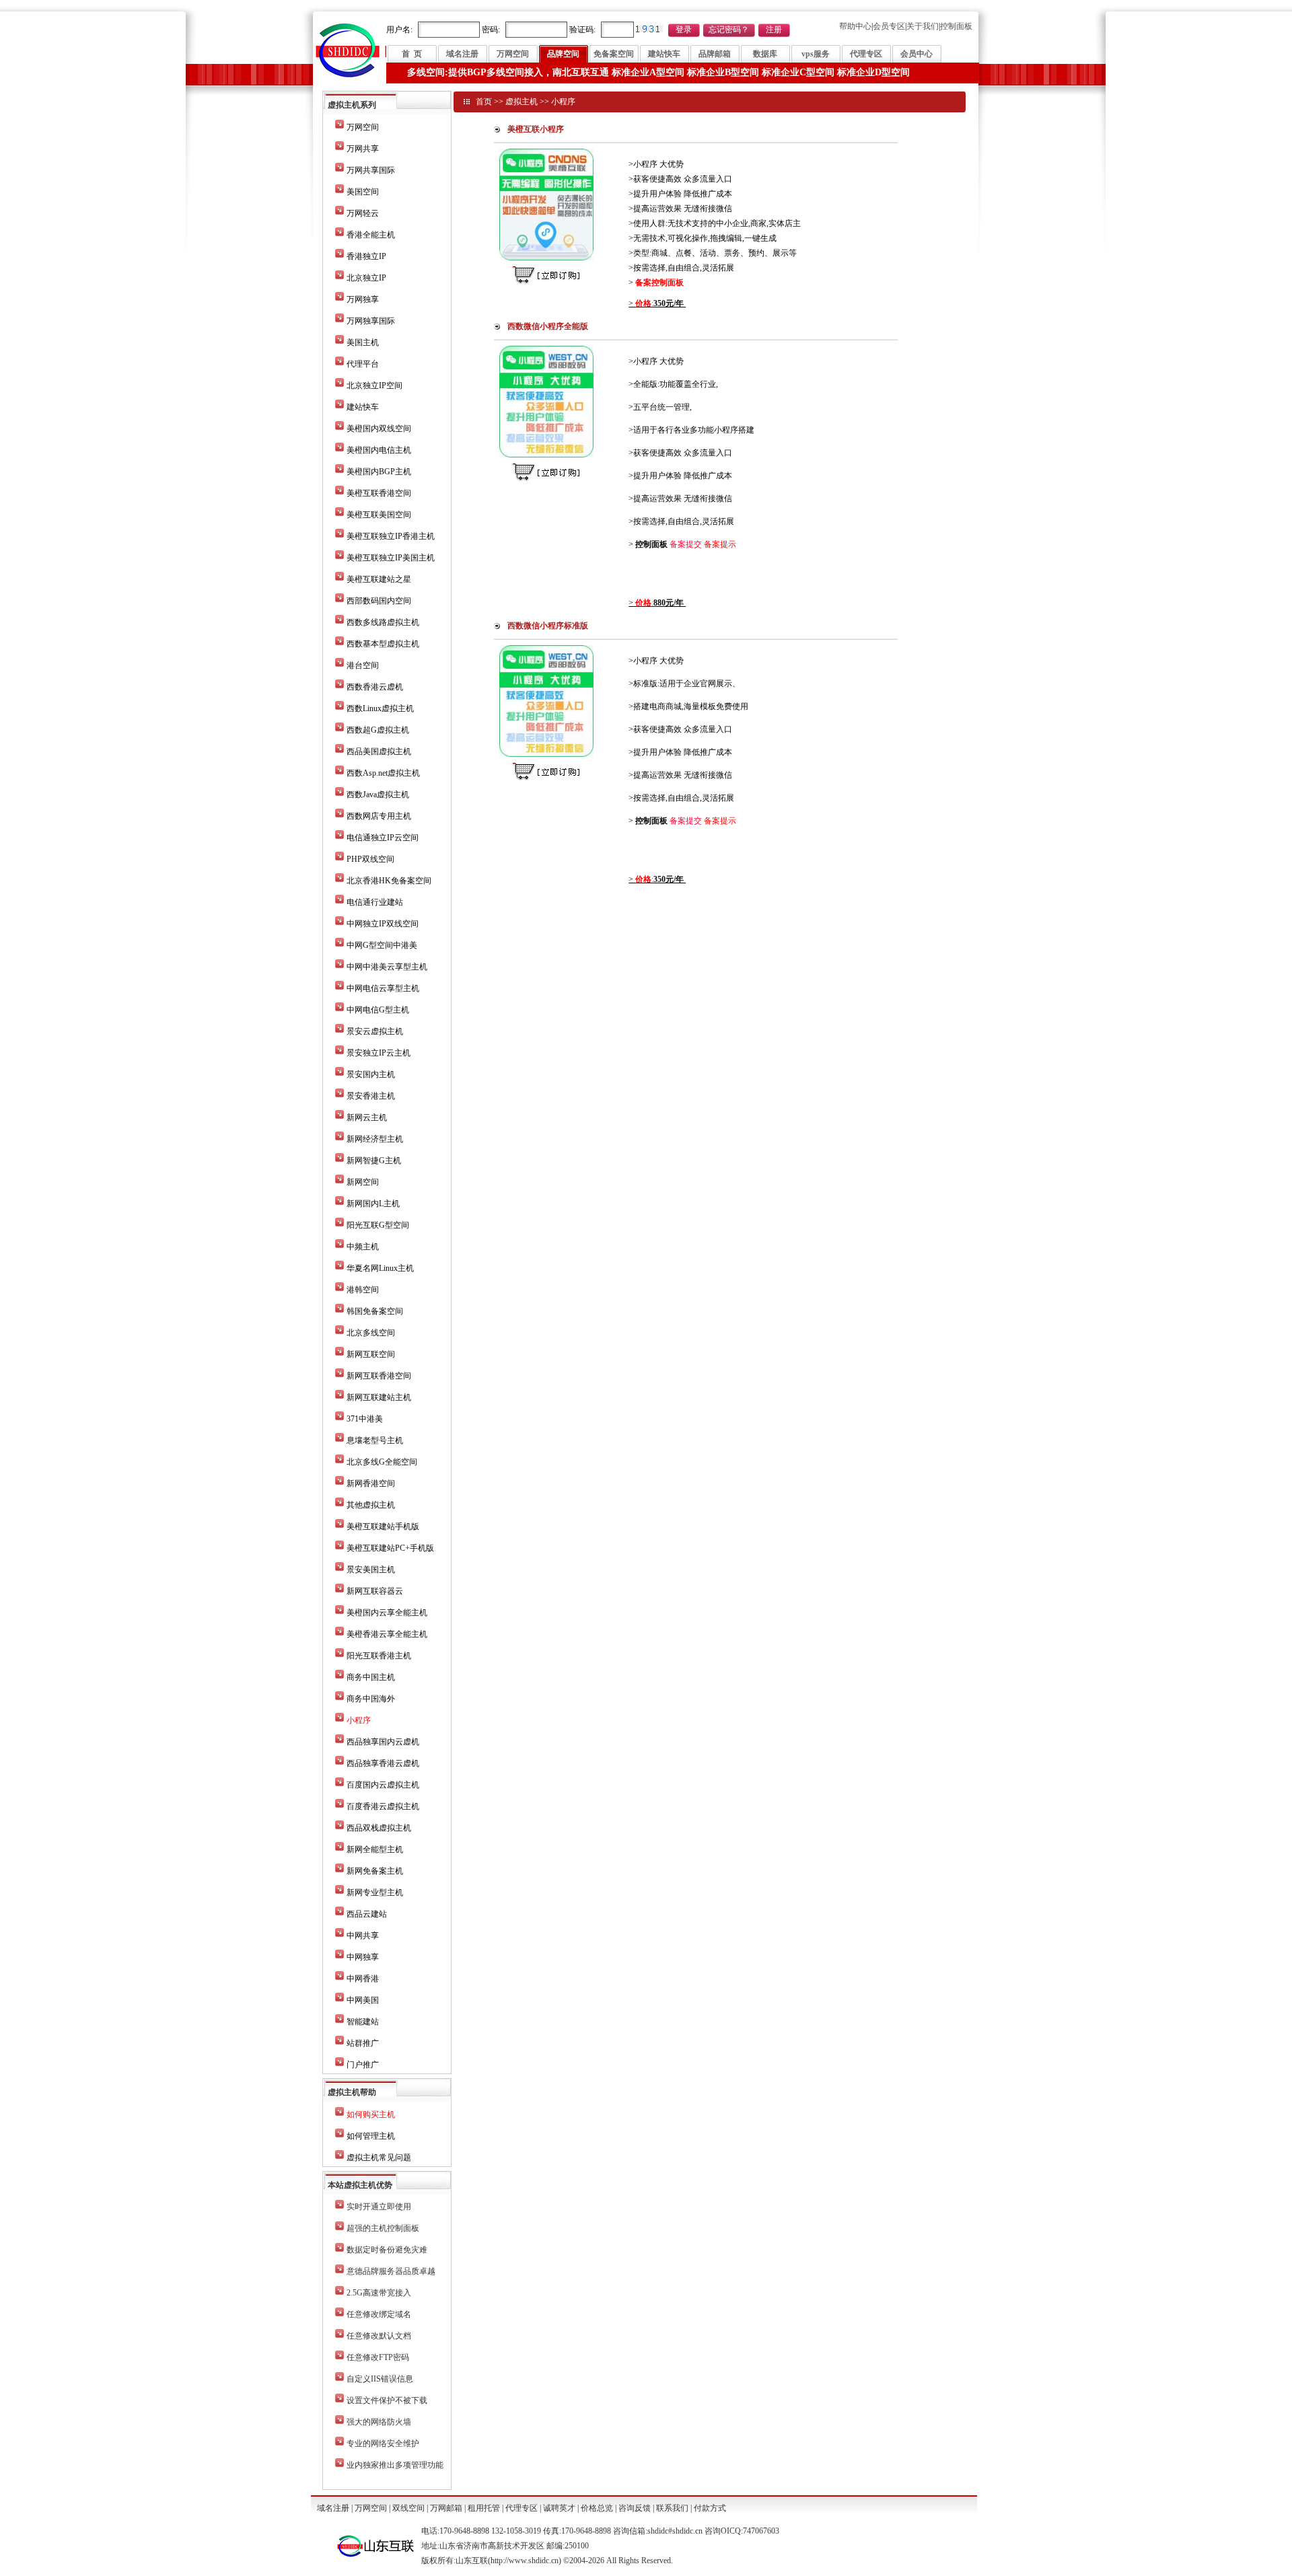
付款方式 (710, 2508)
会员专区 (889, 26)
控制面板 (956, 26)
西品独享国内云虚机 (383, 1742)
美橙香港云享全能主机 (387, 1634)
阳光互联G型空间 (378, 1225)
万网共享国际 (371, 170)
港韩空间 (363, 1290)
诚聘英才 (559, 2508)
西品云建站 (367, 1914)
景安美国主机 (371, 1570)
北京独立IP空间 (374, 385)
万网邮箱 (446, 2508)
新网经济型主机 (375, 1139)
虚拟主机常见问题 (379, 2158)
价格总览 (597, 2508)
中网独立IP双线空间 (383, 924)
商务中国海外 (371, 1699)
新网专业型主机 (375, 1892)
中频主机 (363, 1247)
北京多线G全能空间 (382, 1462)
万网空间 (513, 54)
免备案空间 (614, 54)
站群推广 (363, 2043)
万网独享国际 (371, 321)
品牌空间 (563, 54)
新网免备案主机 (375, 1871)
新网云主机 (367, 1117)
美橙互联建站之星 (379, 579)
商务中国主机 (371, 1677)
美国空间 (363, 192)
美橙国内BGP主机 (379, 472)
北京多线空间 (371, 1333)
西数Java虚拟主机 (378, 795)
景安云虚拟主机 (375, 1031)
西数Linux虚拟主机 (380, 708)
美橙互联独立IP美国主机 (391, 558)
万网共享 (363, 149)
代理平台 (363, 364)
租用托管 (484, 2508)
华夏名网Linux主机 (380, 1268)
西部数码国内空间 (379, 601)
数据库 (765, 54)
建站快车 (664, 54)
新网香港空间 (371, 1483)
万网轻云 (363, 213)
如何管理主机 (371, 2136)
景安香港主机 (371, 1096)
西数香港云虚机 (375, 687)
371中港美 (365, 1419)
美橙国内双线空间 (379, 429)
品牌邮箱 (715, 54)
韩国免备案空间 (375, 1311)
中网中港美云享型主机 (387, 967)
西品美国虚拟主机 (379, 751)
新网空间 (363, 1182)
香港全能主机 (371, 235)
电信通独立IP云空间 (383, 838)
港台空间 (363, 665)
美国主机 (363, 342)
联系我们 (672, 2508)
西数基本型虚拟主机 (383, 644)
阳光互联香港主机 (379, 1656)
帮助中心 (855, 26)
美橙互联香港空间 (379, 493)
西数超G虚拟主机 (378, 730)
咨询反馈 (635, 2508)
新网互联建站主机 (379, 1397)
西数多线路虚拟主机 (383, 622)
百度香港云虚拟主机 (383, 1806)
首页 (484, 102)
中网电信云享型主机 (383, 988)
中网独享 (363, 1957)
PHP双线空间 (370, 859)
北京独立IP (366, 278)
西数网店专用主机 (379, 816)
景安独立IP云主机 (379, 1053)
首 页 (412, 54)
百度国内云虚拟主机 (383, 1785)
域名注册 (462, 54)
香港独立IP (366, 256)
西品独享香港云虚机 (383, 1763)
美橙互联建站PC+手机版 (390, 1548)
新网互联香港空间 (379, 1376)
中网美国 (363, 2000)
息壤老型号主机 (375, 1440)
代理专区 (866, 54)
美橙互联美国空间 (379, 515)
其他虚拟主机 (371, 1505)
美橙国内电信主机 (379, 450)
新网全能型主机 (375, 1849)
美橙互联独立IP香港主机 (391, 536)
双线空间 (408, 2508)
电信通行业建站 (375, 902)
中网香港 (363, 1979)
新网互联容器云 (375, 1591)
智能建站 (363, 2022)
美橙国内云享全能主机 (387, 1613)
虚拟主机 (522, 102)
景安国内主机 (371, 1074)
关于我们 (923, 26)
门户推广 (363, 2065)
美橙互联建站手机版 (383, 1526)
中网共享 (363, 1936)
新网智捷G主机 (374, 1161)
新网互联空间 (371, 1354)
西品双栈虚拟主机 (379, 1828)
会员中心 (917, 54)
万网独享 (363, 299)
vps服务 (816, 54)
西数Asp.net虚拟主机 (383, 773)
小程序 (563, 102)
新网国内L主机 (373, 1204)
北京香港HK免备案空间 (389, 881)
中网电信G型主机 (378, 1010)
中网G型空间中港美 (382, 945)
